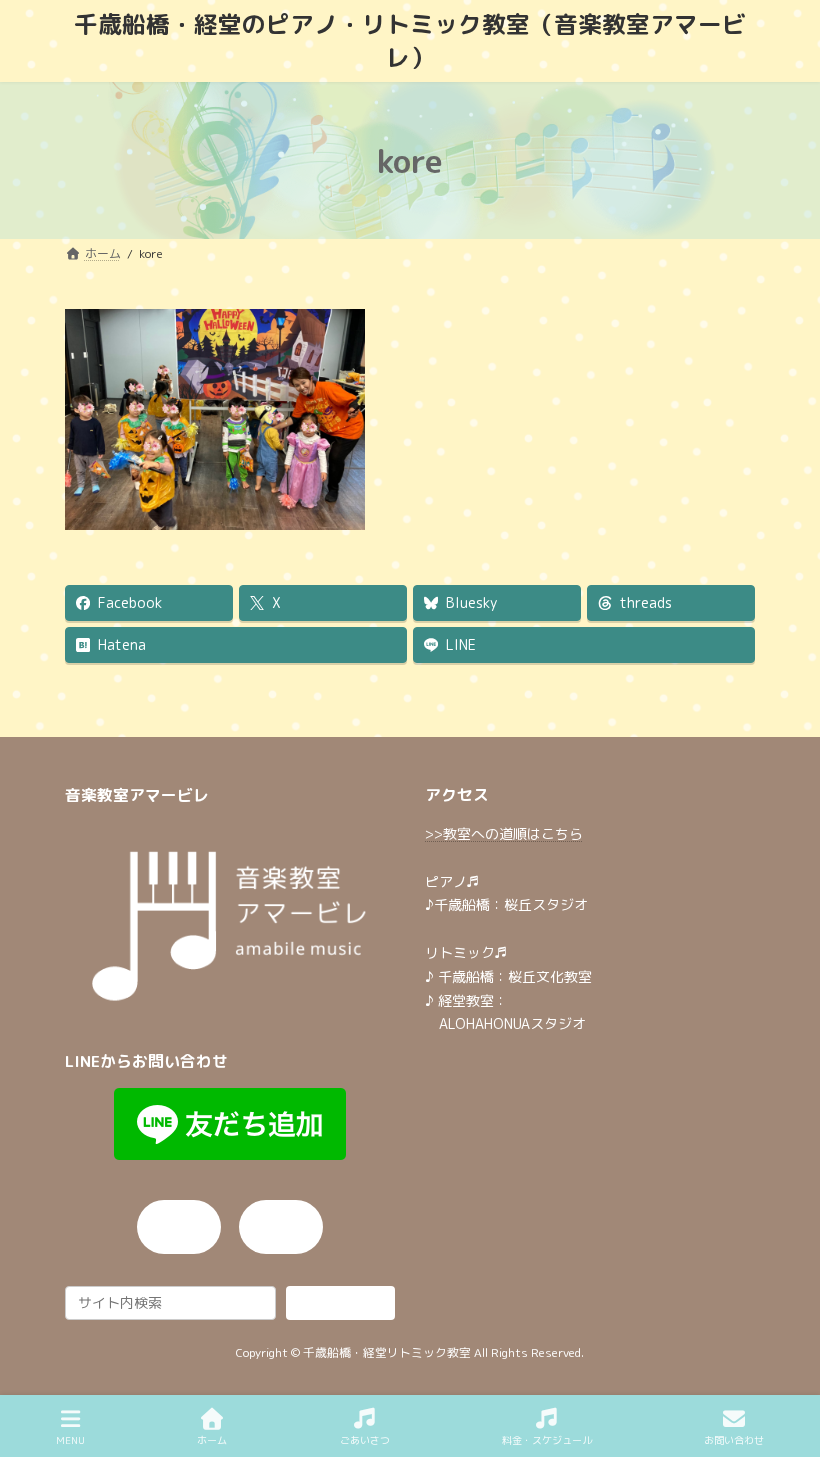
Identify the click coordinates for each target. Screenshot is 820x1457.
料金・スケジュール (547, 1440)
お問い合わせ (734, 1440)
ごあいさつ (365, 1440)
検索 (341, 1301)
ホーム (212, 1440)
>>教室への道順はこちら (504, 833)
